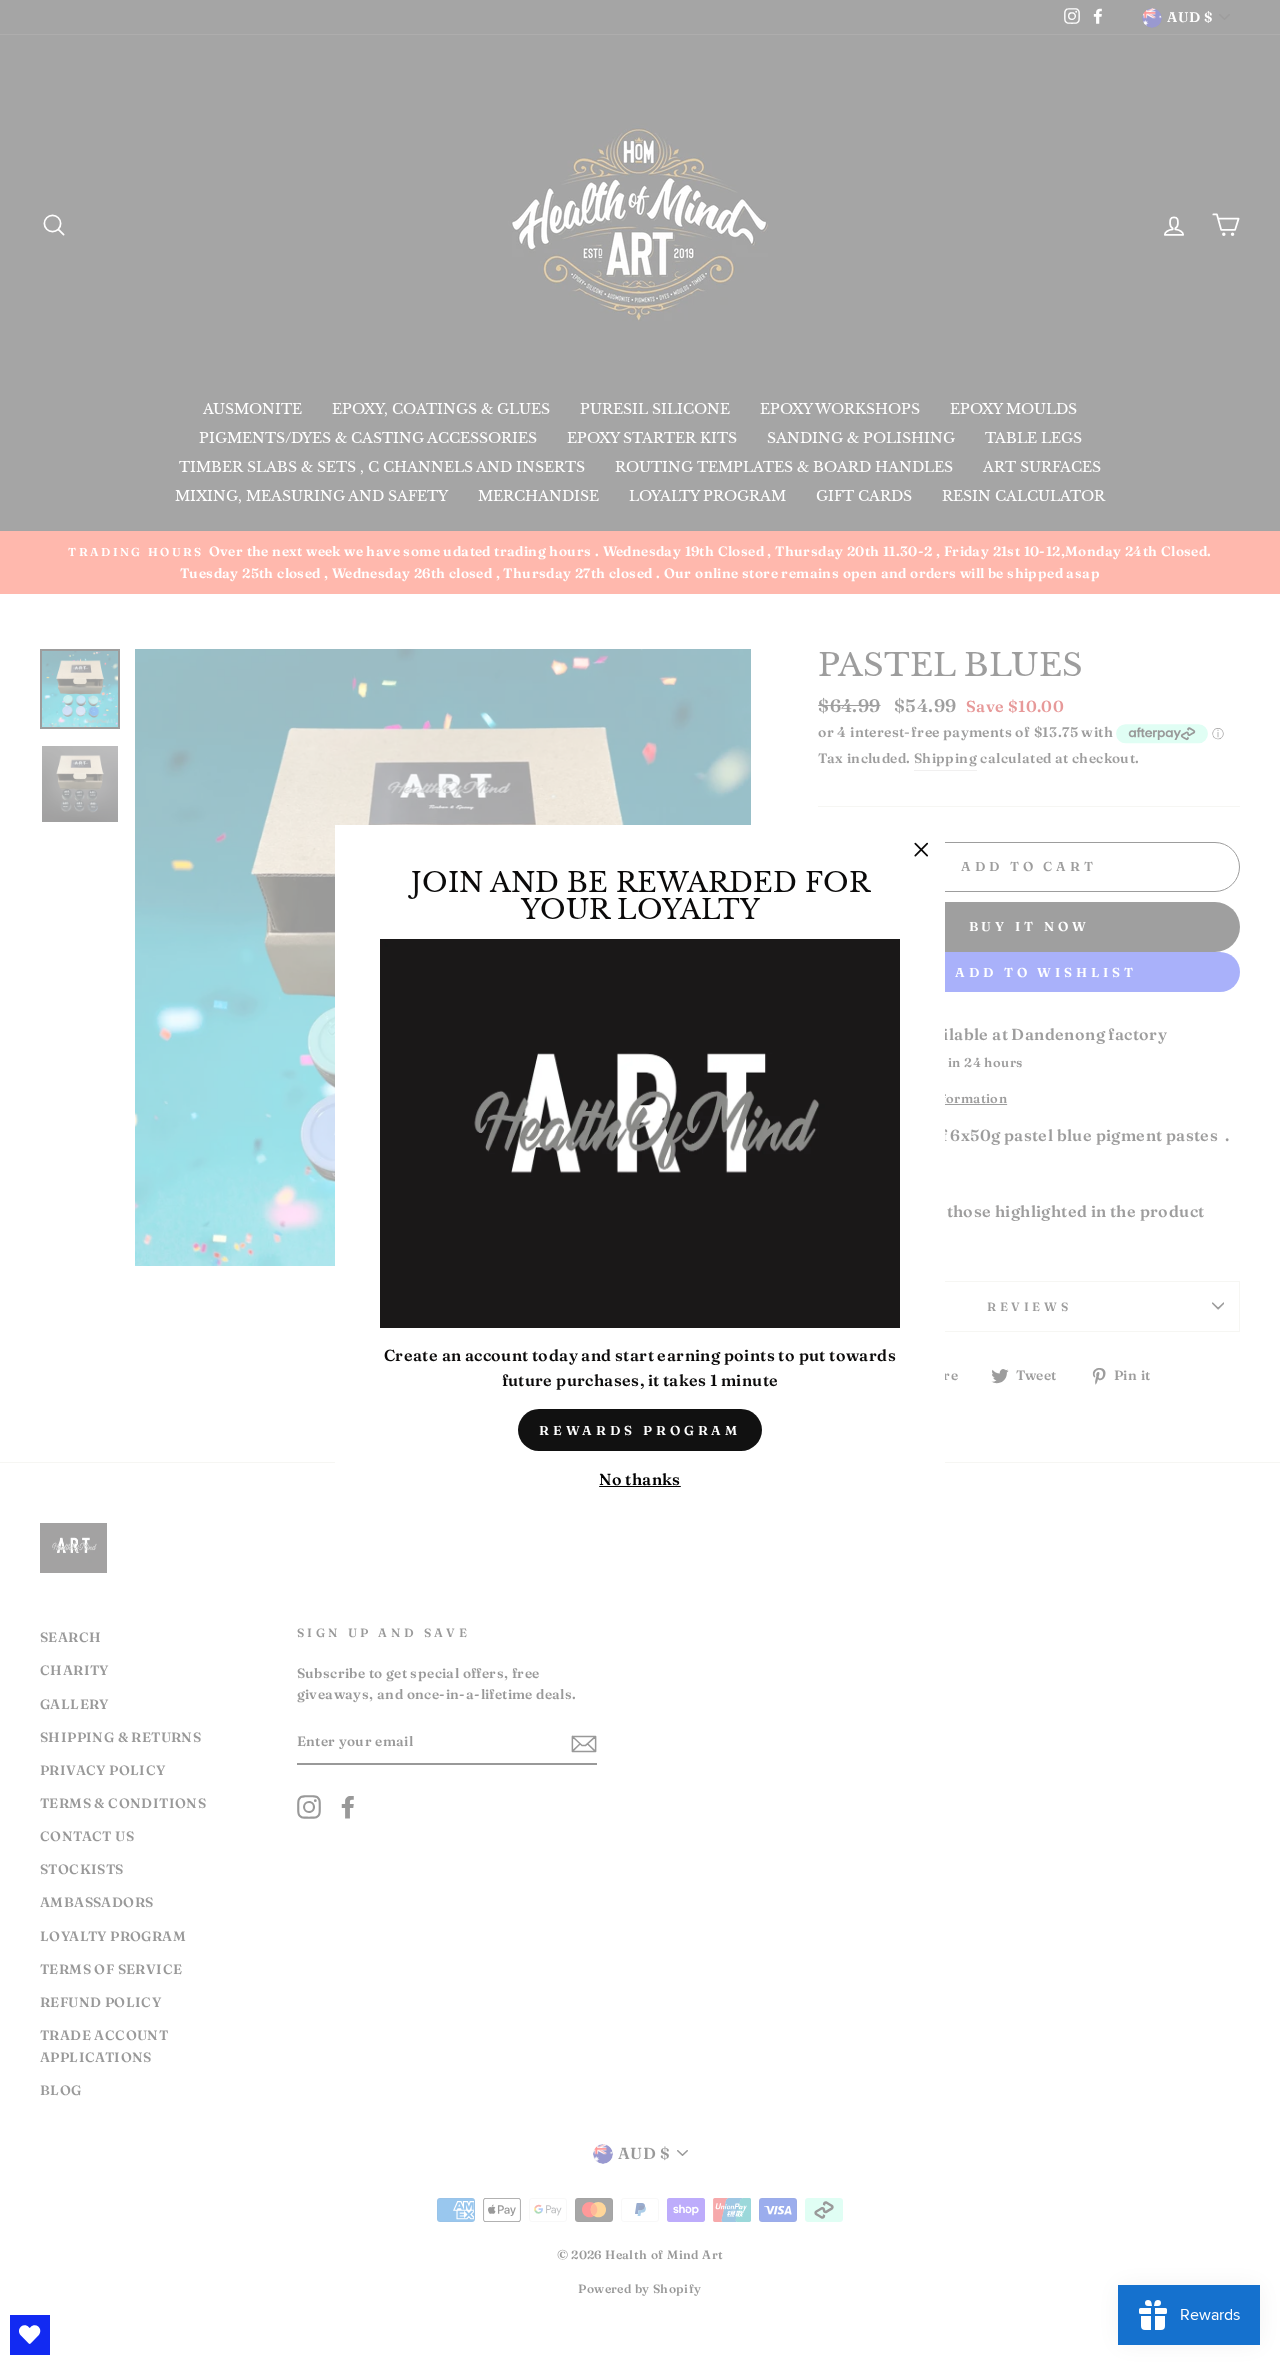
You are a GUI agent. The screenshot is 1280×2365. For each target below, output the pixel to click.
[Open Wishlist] (30, 2335)
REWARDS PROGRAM (640, 1430)
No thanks (640, 1480)
